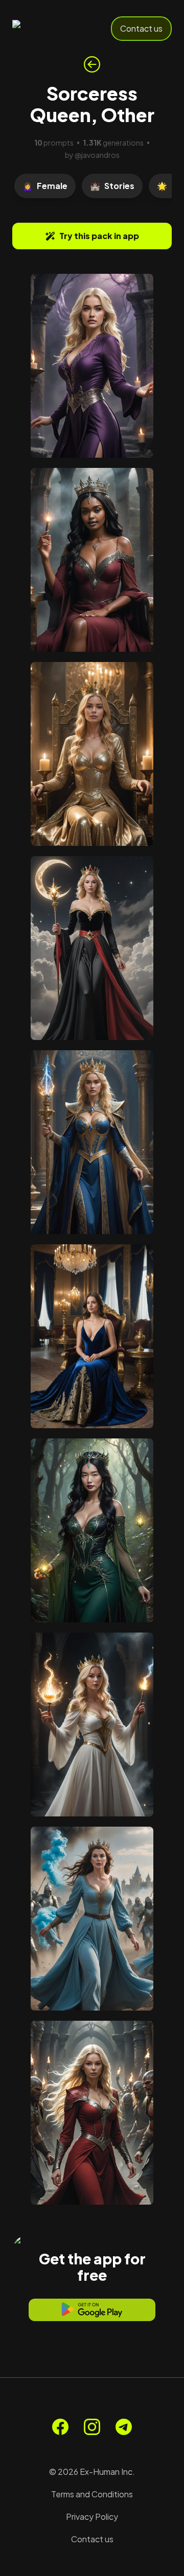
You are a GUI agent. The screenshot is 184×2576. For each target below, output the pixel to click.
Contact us (141, 28)
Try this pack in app (99, 236)
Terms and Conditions (92, 2494)
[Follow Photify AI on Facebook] (60, 2427)
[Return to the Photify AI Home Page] (47, 29)
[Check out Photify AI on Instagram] (92, 2427)
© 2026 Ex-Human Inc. (92, 2472)
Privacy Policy (92, 2516)
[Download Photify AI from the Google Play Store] (92, 2310)
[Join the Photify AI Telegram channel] (124, 2427)
